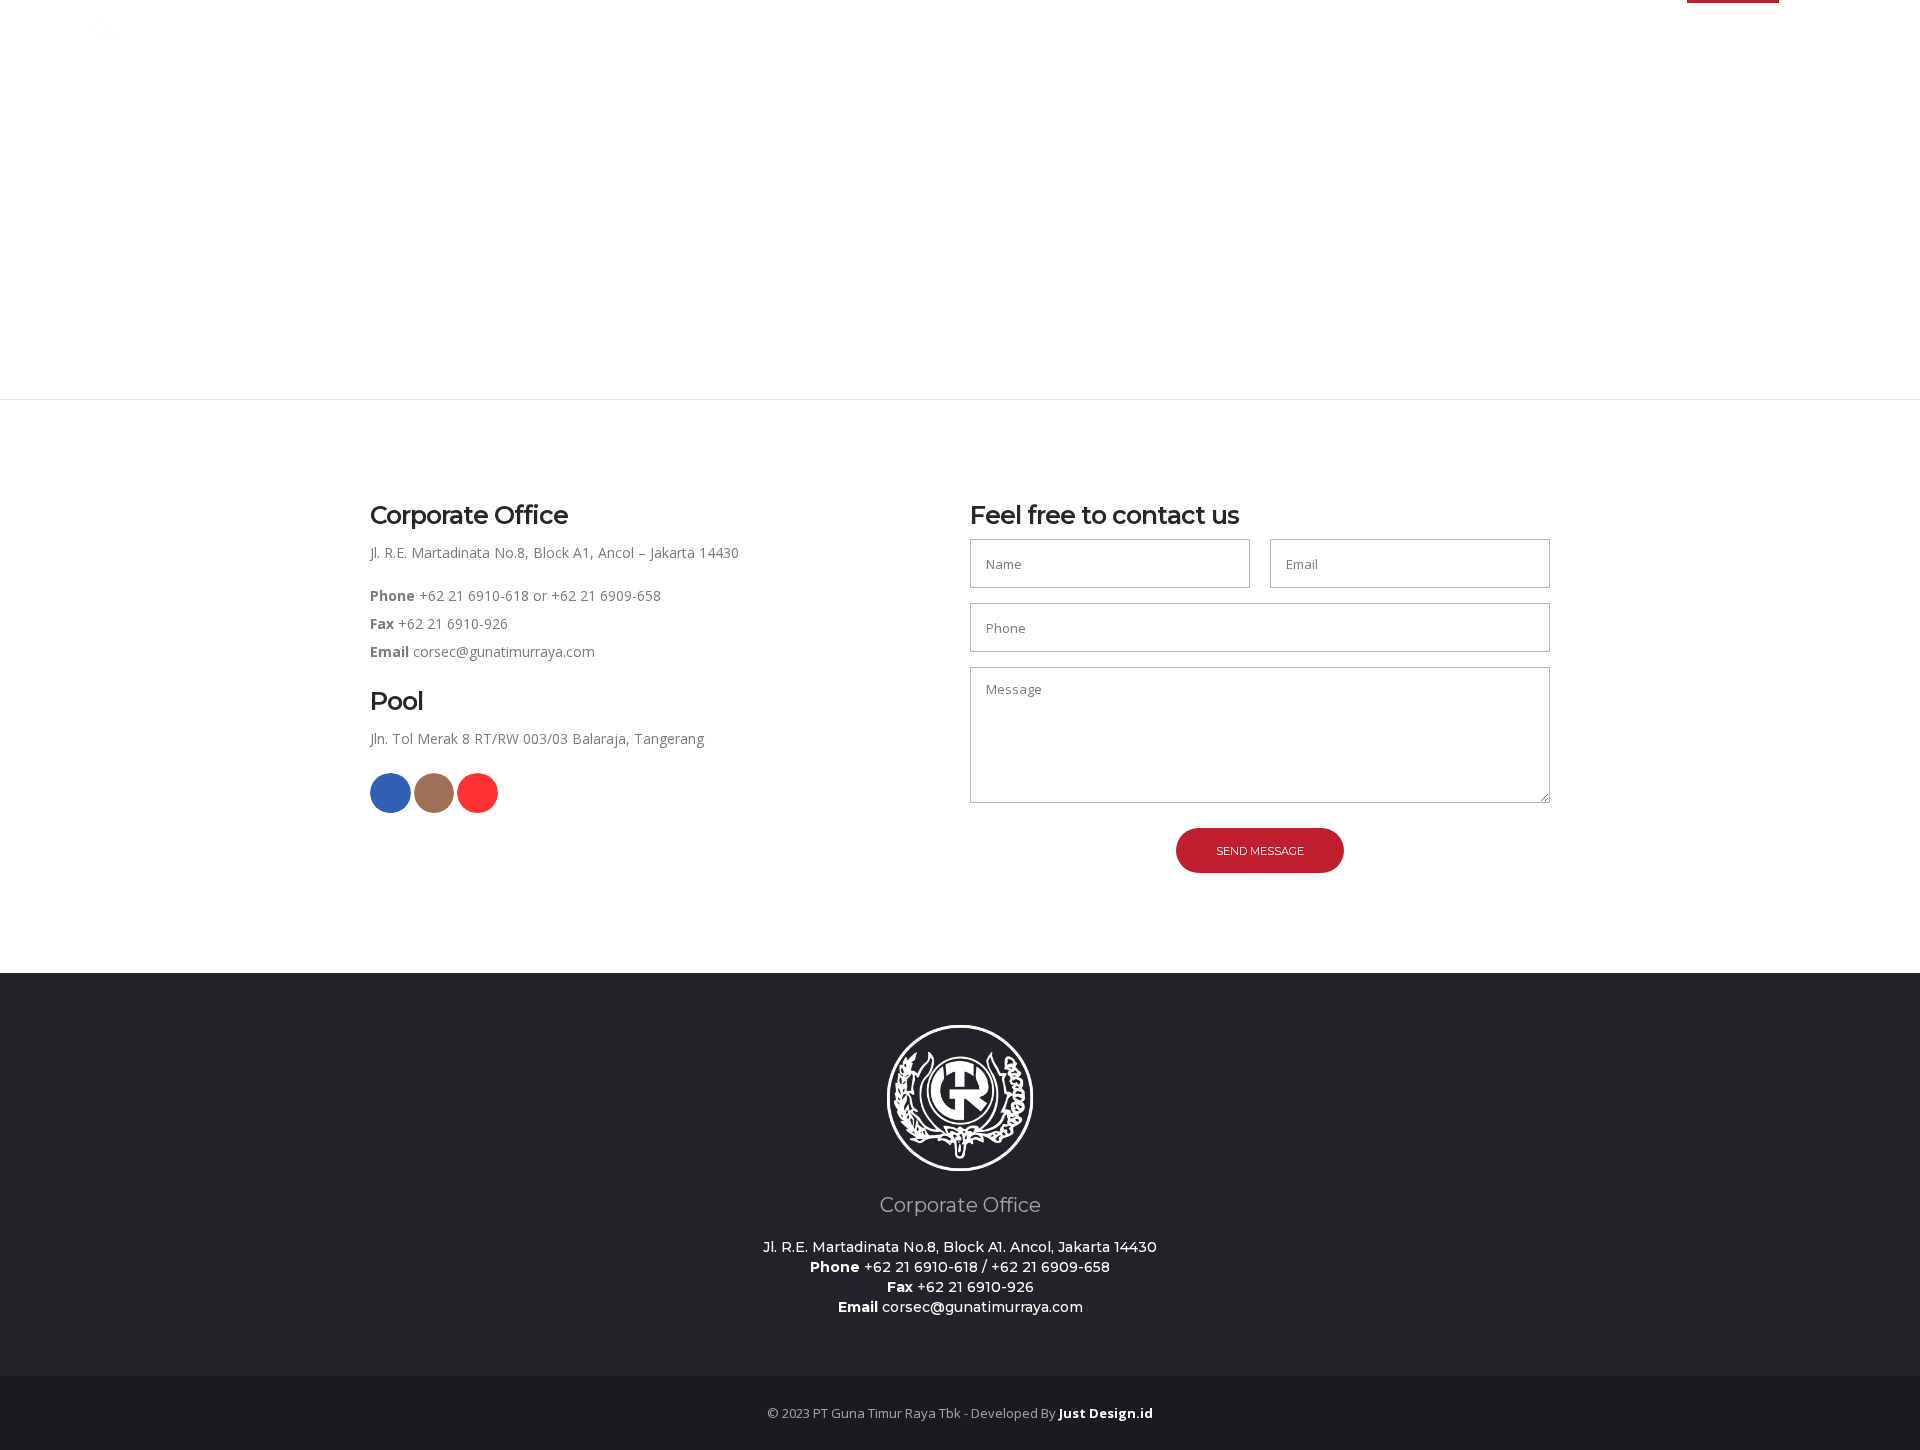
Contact (1732, 35)
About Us (1354, 35)
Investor (1556, 35)
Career (1645, 35)
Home (1263, 35)
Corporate (1457, 35)
